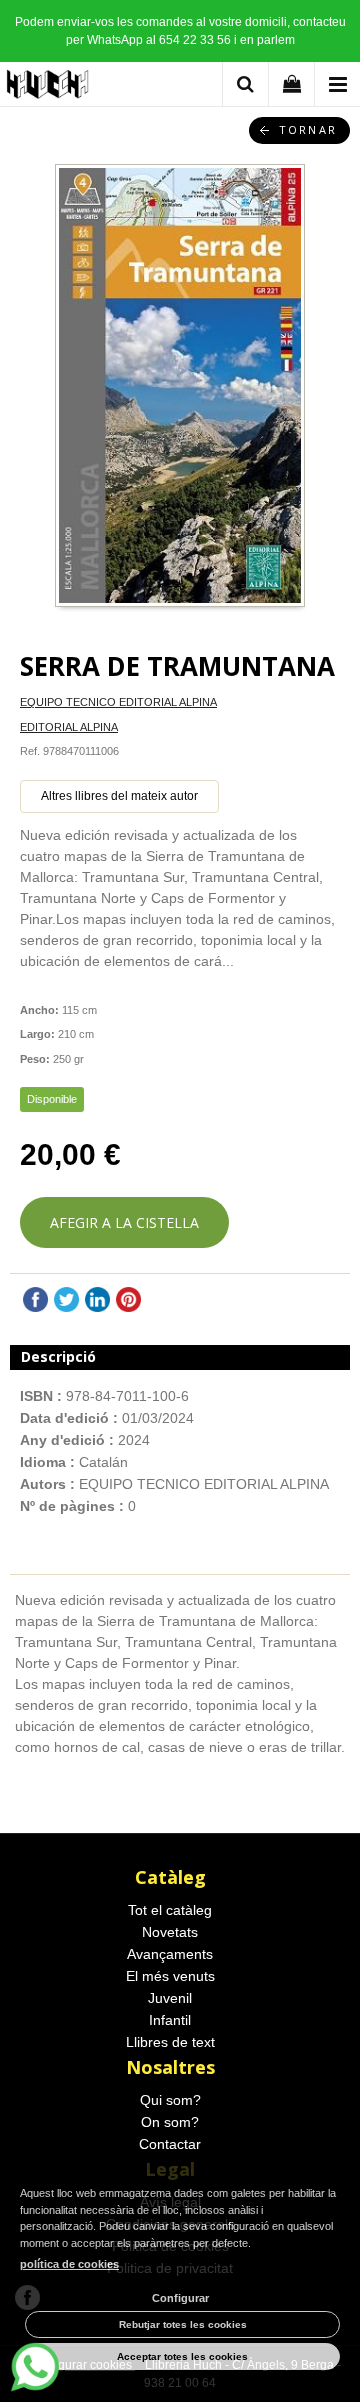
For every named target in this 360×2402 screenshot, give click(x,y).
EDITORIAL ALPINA (69, 727)
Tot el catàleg (170, 1910)
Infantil (170, 2020)
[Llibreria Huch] (48, 87)
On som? (170, 2122)
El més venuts (170, 1976)
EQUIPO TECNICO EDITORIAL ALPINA (118, 702)
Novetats (170, 1932)
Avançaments (170, 1954)
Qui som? (170, 2100)
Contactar (170, 2144)
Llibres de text (170, 2042)
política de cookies (69, 2264)
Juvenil (170, 1998)
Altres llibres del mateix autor (119, 796)
